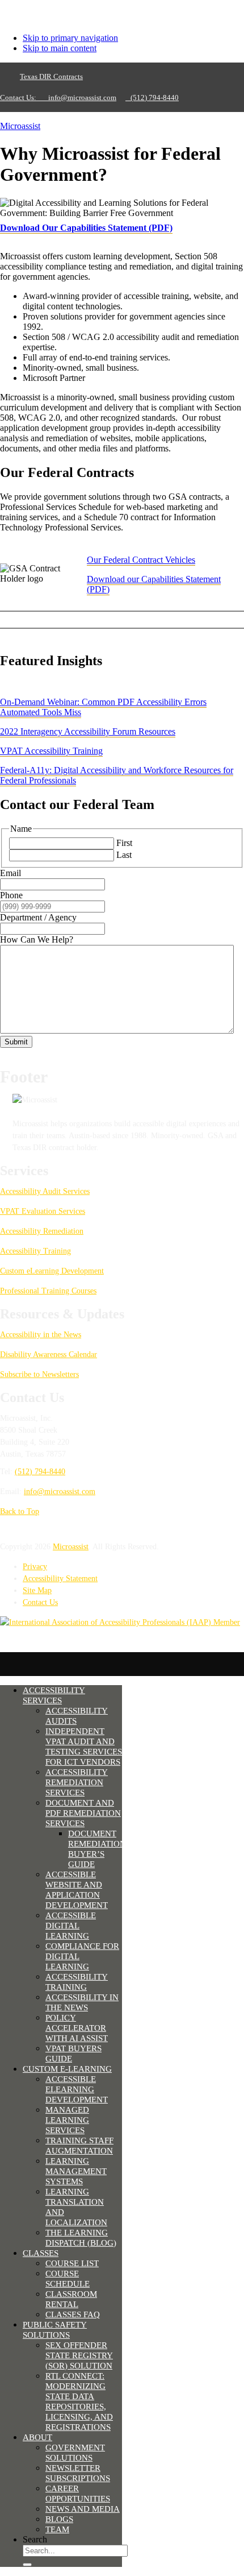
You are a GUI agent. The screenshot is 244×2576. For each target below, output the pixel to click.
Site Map (37, 1590)
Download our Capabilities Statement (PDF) (154, 584)
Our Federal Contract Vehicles (141, 560)
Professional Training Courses (48, 1291)
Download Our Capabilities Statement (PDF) (86, 228)
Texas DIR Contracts (51, 76)
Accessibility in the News (41, 1335)
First (124, 843)
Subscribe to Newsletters (39, 1374)
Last (124, 855)
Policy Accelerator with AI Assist (77, 2028)
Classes (41, 2253)
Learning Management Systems (76, 2171)
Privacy (35, 1567)
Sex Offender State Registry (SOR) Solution (79, 2355)
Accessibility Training (35, 1251)
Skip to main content (60, 48)
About (37, 2437)
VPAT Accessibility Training (51, 751)
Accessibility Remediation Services (77, 1782)
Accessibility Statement (60, 1579)
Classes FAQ (73, 2314)
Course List (72, 2263)
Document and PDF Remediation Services (83, 1813)
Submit (16, 1042)
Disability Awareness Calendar (49, 1355)
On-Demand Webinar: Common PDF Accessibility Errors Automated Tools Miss (103, 707)
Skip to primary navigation (70, 38)
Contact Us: (22, 98)
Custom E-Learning (67, 2069)
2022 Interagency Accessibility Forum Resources (88, 731)
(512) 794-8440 (152, 98)
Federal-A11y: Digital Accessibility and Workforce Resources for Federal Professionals (117, 775)
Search (35, 2539)
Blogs (59, 2519)
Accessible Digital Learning (71, 1926)
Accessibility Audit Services (45, 1191)
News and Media (83, 2509)
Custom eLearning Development (52, 1271)
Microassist (20, 126)
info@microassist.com (82, 98)
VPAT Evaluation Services (43, 1211)
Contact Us (40, 1602)
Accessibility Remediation (42, 1231)
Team (57, 2529)
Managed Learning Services (67, 2120)
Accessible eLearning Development (77, 2089)
